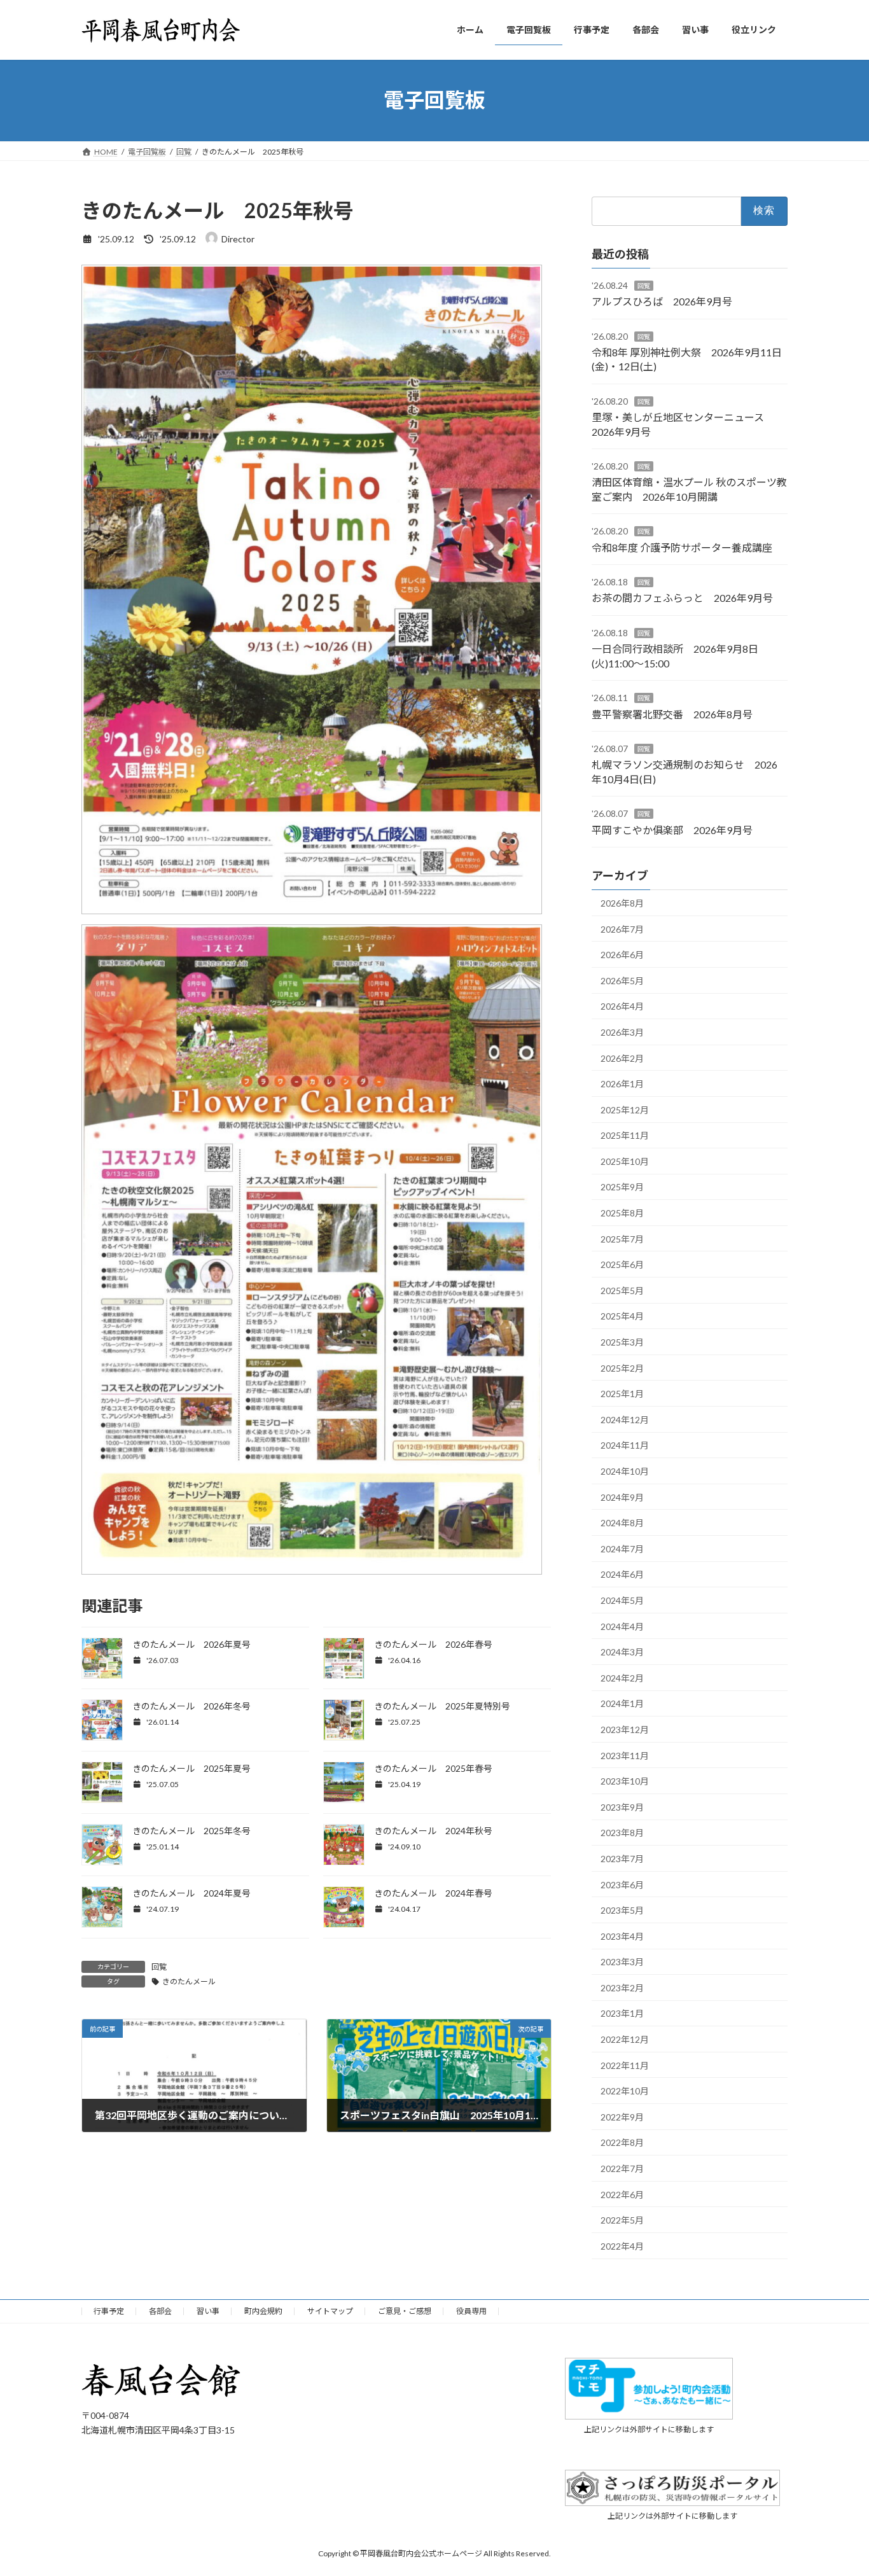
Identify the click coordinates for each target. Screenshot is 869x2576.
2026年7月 (622, 929)
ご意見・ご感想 (405, 2311)
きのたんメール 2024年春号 (433, 1893)
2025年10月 (625, 1161)
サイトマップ (330, 2311)
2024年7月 (622, 1548)
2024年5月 (622, 1600)
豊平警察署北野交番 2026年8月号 (672, 714)
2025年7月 (622, 1238)
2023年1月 (622, 2013)
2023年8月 (622, 1833)
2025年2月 (622, 1368)
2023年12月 (625, 1730)
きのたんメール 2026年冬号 (191, 1706)
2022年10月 (625, 2091)
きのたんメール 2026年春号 (433, 1644)
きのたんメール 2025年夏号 (191, 1768)
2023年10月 (625, 1781)
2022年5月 (622, 2220)
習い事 (208, 2311)
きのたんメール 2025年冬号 (191, 1831)
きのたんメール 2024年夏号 (191, 1893)
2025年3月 (622, 1342)
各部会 (160, 2311)
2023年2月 (622, 1987)
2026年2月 (622, 1058)
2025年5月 (622, 1290)
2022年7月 (622, 2169)
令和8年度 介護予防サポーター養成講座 (682, 547)
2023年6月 (622, 1884)
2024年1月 (622, 1703)
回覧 (159, 1967)
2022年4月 (622, 2245)
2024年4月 (622, 1626)
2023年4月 (622, 1936)
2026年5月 (622, 980)
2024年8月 (622, 1523)
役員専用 (471, 2311)
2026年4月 (622, 1006)
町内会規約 (263, 2311)
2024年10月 (625, 1471)
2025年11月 (625, 1135)
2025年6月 (622, 1264)
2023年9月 (622, 1807)
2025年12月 (625, 1109)
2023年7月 (622, 1859)
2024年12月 (625, 1419)
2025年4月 (622, 1316)
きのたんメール (189, 1981)
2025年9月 (622, 1187)
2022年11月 (625, 2065)
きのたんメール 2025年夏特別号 (442, 1706)
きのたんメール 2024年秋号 (433, 1831)
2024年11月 (625, 1445)
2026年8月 (622, 903)
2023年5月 (622, 1910)
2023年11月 (625, 1755)
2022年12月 (625, 2039)
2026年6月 (622, 955)
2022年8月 (622, 2142)
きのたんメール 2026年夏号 (191, 1644)
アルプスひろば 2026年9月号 (662, 301)
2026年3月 (622, 1032)
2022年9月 (622, 2116)
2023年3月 (622, 1962)
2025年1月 (622, 1394)
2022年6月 (622, 2194)
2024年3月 (622, 1652)
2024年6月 (622, 1574)
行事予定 (109, 2311)
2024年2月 (622, 1677)
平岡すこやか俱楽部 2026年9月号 (672, 829)
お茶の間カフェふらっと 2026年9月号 (682, 598)
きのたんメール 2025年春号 (433, 1768)
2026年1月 (622, 1084)
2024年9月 (622, 1497)
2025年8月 (622, 1213)
